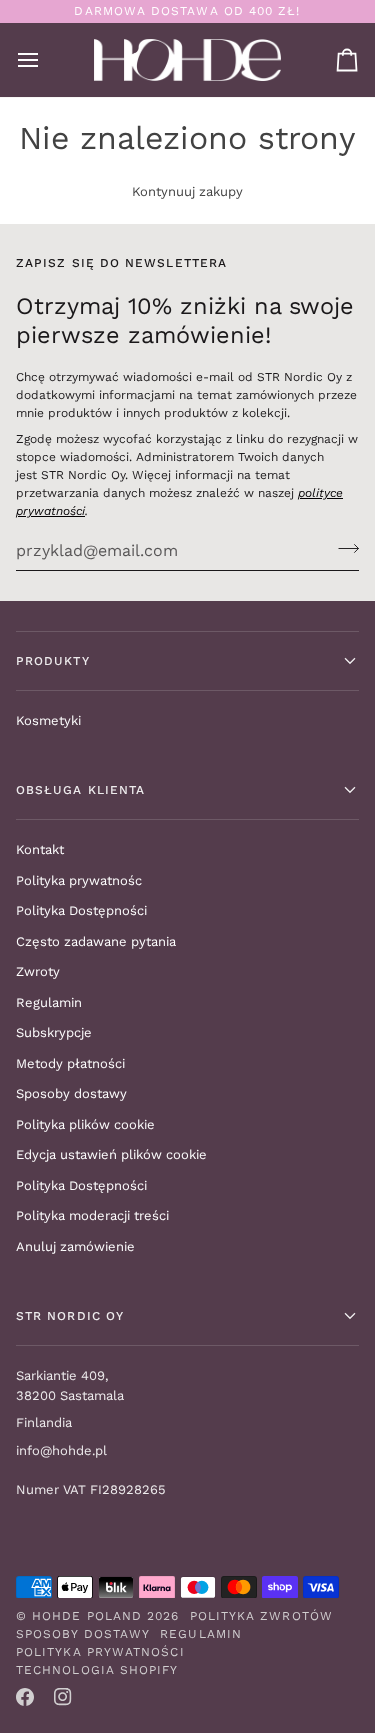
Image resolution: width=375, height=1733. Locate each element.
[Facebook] (25, 1697)
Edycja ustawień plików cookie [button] (111, 1154)
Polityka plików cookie (85, 1124)
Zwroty (38, 971)
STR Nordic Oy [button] (70, 1316)
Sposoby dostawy (71, 1093)
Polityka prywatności (100, 1652)
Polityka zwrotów (261, 1616)
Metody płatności (70, 1063)
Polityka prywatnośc (79, 880)
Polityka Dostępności (81, 910)
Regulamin (49, 1002)
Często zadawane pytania (96, 941)
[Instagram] (63, 1697)
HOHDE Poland (87, 1616)
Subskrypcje (54, 1032)
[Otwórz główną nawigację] (46, 60)
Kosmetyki (48, 720)
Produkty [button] (53, 661)
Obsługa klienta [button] (80, 790)
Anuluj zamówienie (75, 1246)
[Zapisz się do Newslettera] (342, 548)
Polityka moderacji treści (92, 1215)
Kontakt (40, 849)
